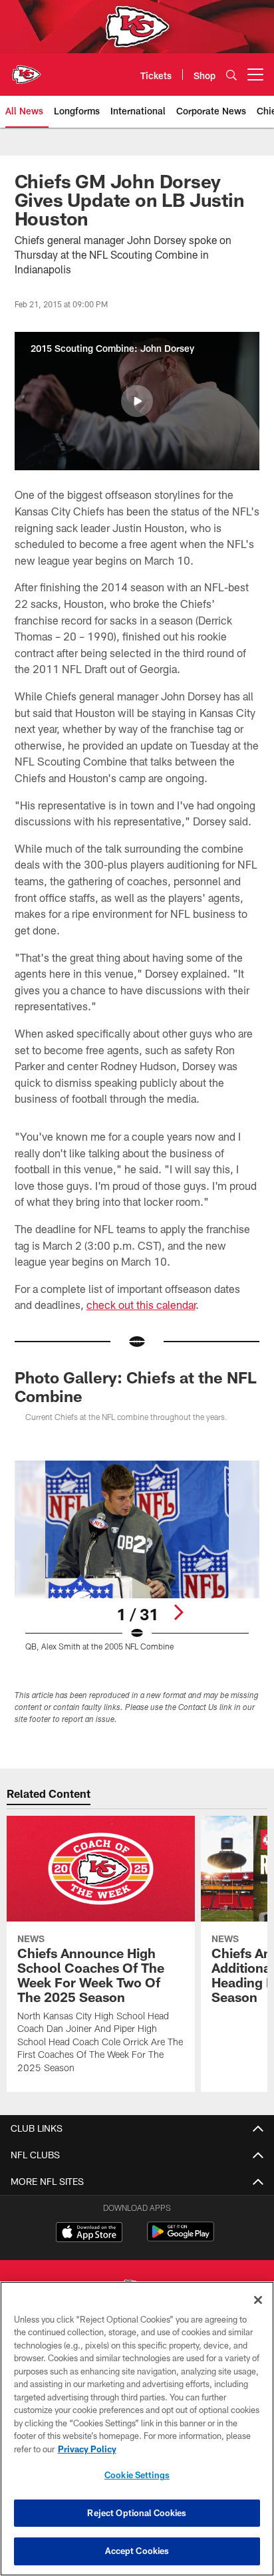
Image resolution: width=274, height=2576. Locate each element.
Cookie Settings (137, 2475)
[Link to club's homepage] (27, 69)
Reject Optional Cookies (137, 2513)
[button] (137, 401)
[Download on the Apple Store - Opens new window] (89, 2233)
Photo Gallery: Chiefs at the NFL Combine (136, 1386)
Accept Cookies (137, 2551)
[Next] (178, 1612)
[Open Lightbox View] (137, 1556)
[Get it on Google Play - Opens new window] (181, 2238)
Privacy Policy (87, 2449)
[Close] (258, 2300)
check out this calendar (141, 1305)
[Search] (231, 75)
